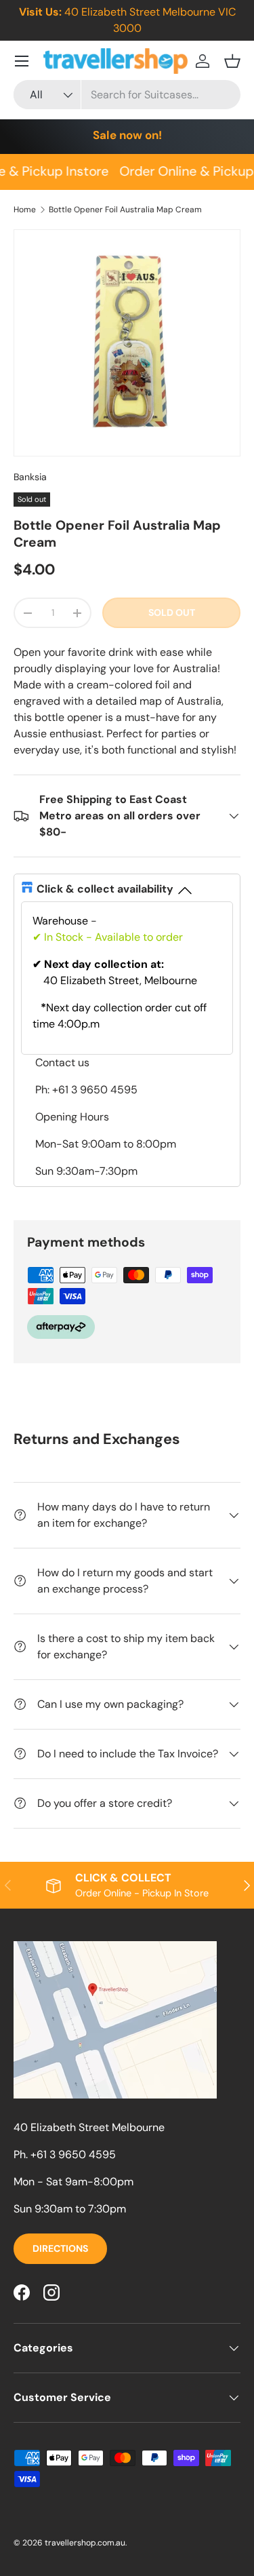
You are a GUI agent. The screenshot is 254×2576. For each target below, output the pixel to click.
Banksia (30, 477)
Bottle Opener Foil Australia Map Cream (125, 210)
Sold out (172, 612)
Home (25, 210)
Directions (60, 2248)
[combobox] (127, 95)
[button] (232, 61)
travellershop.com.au (85, 2543)
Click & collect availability (105, 889)
